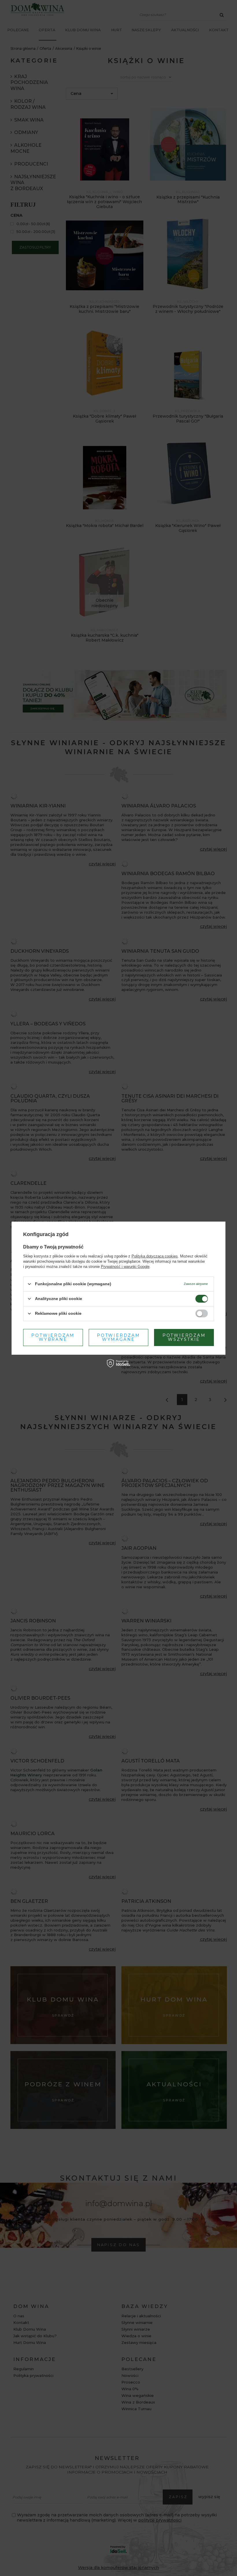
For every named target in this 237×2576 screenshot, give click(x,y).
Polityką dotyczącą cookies (155, 1256)
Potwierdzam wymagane (118, 1337)
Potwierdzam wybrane (53, 1337)
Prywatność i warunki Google (125, 1266)
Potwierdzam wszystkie (184, 1337)
